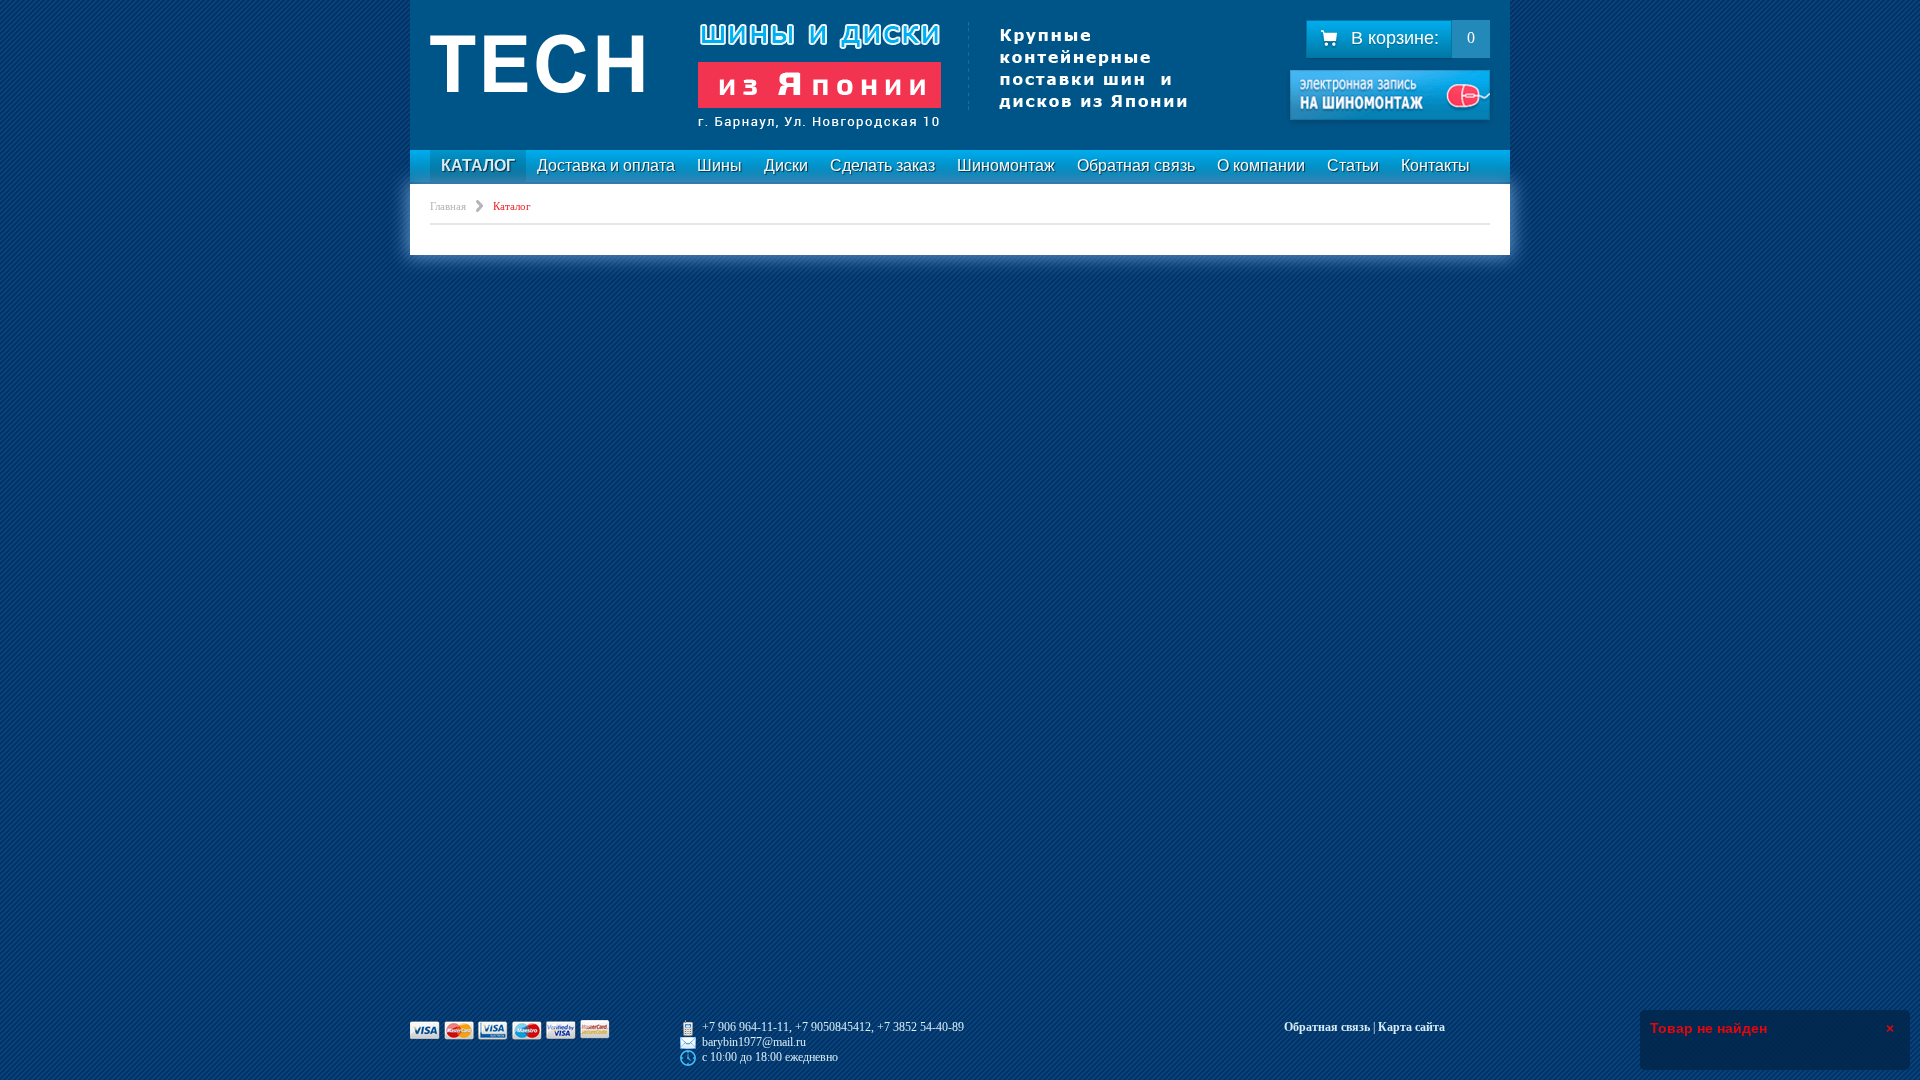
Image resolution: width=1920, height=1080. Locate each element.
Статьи (1353, 165)
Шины (719, 165)
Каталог (478, 165)
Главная (448, 206)
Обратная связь (1136, 165)
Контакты (1435, 165)
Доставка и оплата (606, 165)
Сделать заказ (882, 165)
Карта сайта (1411, 1027)
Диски (786, 165)
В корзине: (1395, 38)
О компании (1261, 165)
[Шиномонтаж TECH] (810, 75)
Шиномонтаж (1006, 165)
